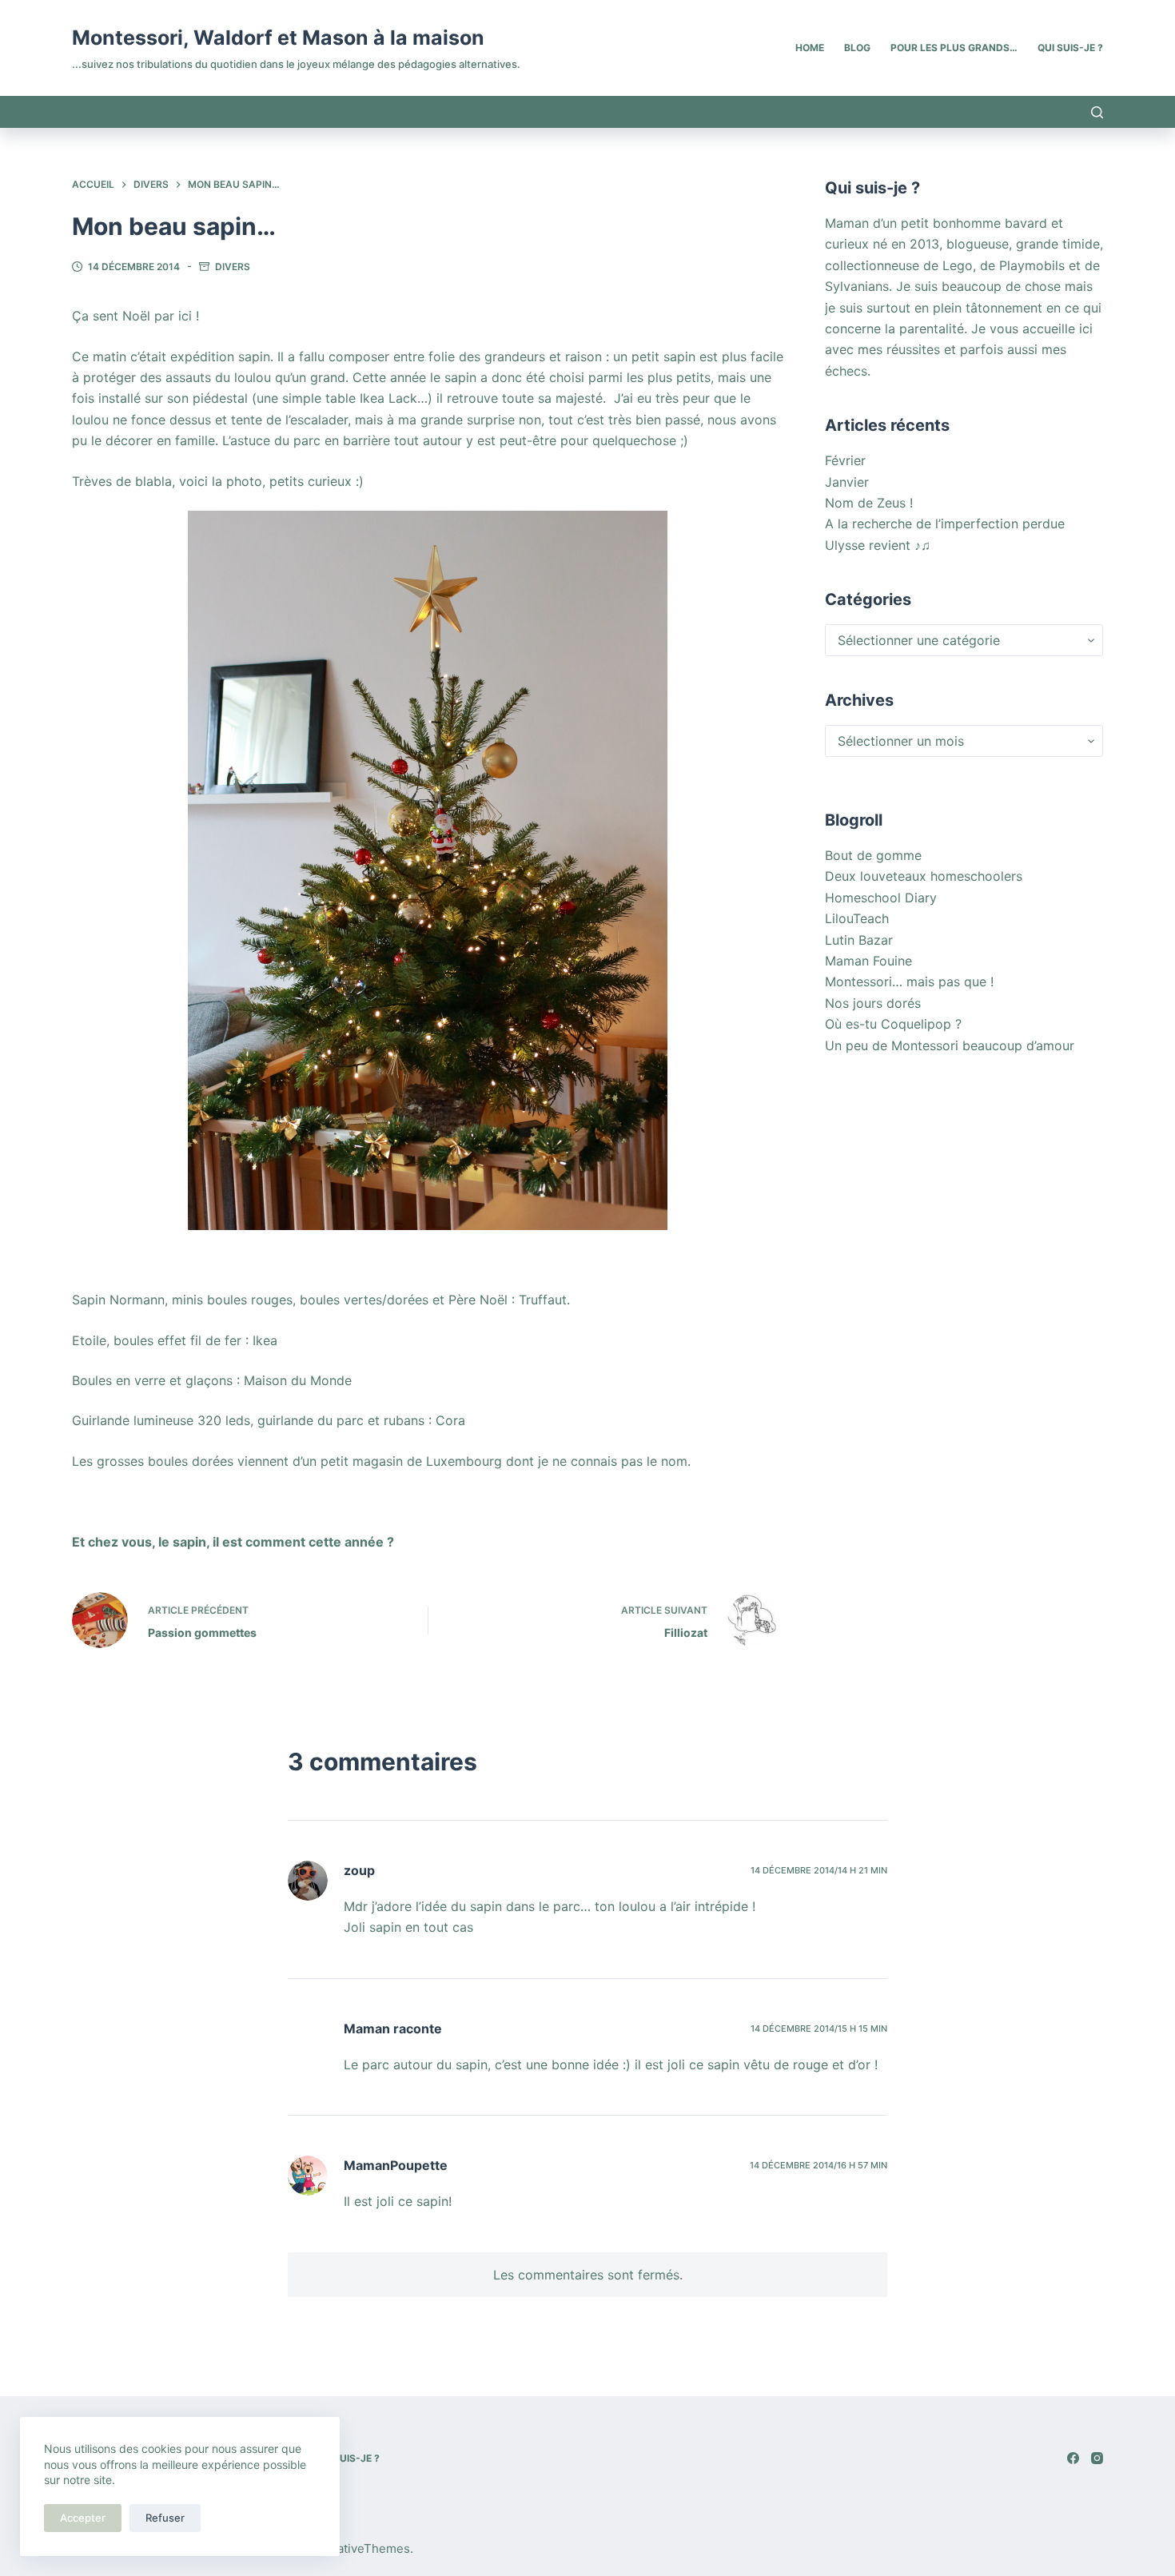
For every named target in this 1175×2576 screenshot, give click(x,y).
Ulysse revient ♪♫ (878, 545)
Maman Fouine (868, 961)
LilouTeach (857, 918)
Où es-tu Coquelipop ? (893, 1024)
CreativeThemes (363, 2548)
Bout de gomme (873, 855)
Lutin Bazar (859, 940)
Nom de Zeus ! (869, 503)
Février (845, 460)
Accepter (83, 2518)
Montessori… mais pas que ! (909, 981)
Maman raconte (393, 2029)
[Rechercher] (1097, 112)
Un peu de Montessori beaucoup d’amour (950, 1045)
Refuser (165, 2518)
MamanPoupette (396, 2165)
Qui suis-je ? (1070, 48)
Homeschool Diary (881, 898)
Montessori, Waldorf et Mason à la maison (278, 38)
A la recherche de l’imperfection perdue (945, 524)
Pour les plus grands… (954, 48)
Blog (857, 48)
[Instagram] (1097, 2458)
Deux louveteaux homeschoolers (924, 876)
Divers (233, 267)
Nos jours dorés (873, 1003)
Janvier (847, 482)
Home (810, 48)
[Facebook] (1073, 2458)
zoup (359, 1870)
